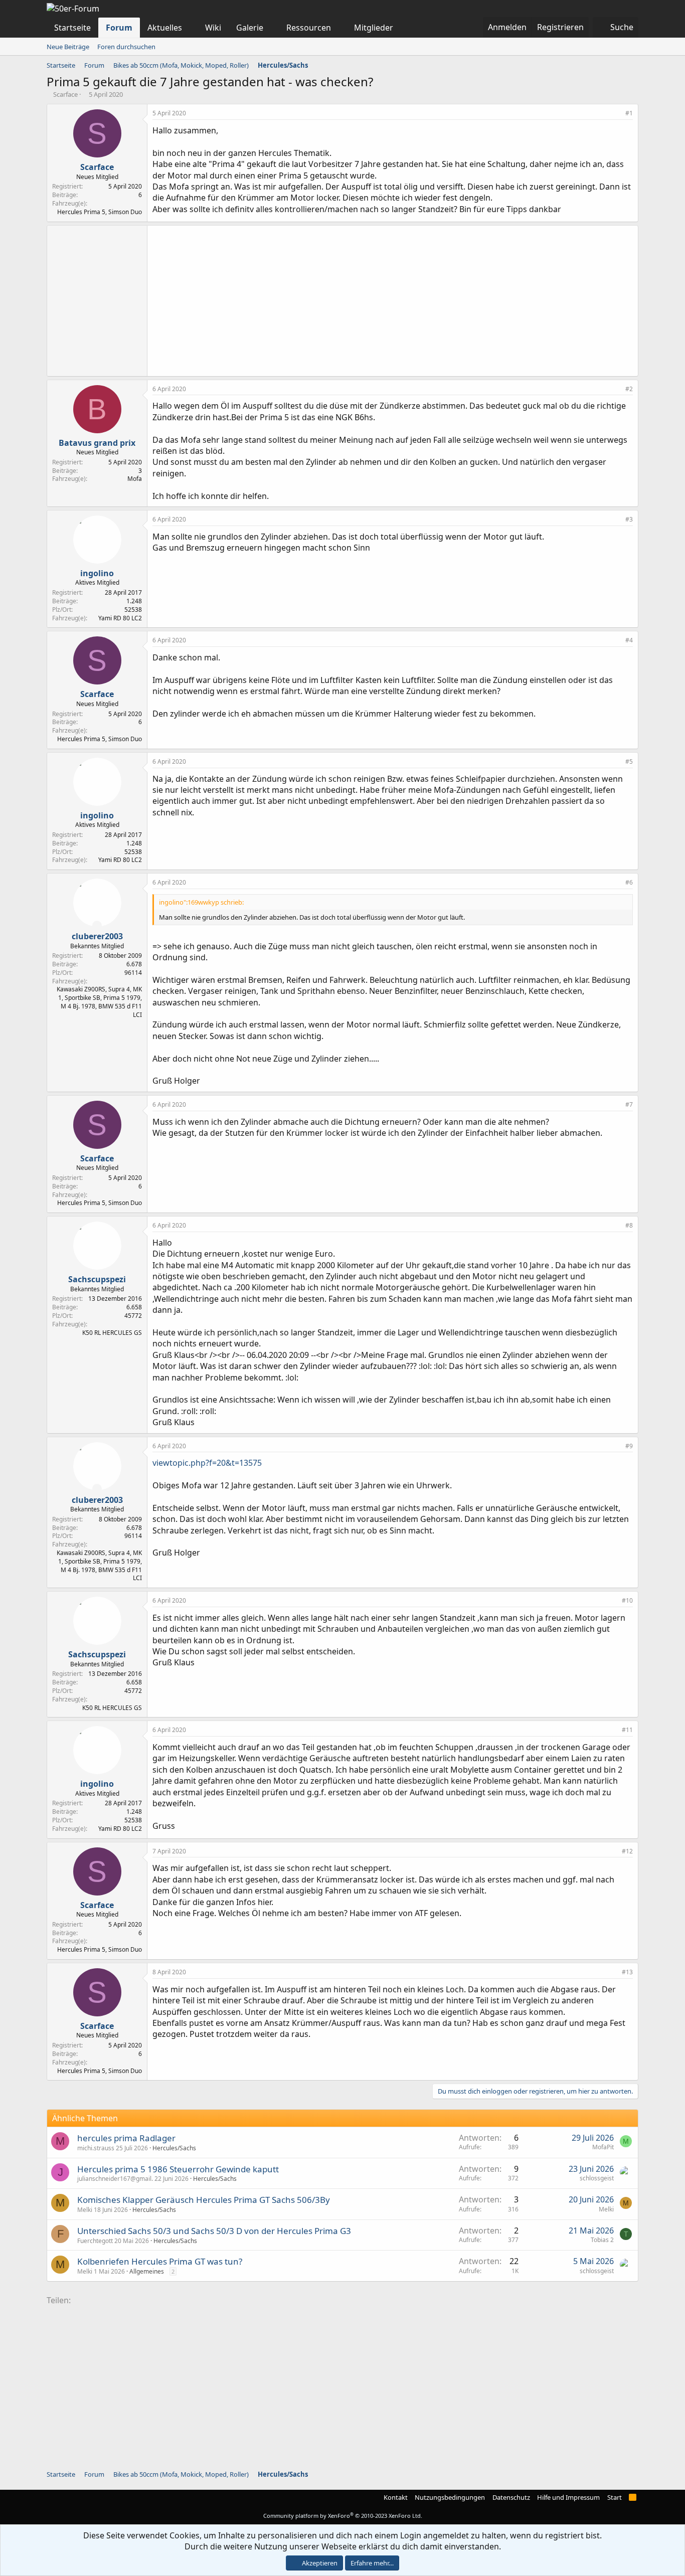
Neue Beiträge (68, 47)
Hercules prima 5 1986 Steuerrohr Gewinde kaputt (178, 2169)
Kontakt (396, 2497)
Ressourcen (309, 28)
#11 (627, 1730)
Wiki (213, 28)
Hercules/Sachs (174, 2148)
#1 (629, 113)
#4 (629, 640)
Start (615, 2497)
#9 (629, 1446)
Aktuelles (165, 28)
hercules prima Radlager (126, 2138)
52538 (133, 610)
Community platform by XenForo (343, 2516)
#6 (629, 882)
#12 (627, 1851)
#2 (629, 389)
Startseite (72, 28)
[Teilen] (616, 114)
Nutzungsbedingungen (450, 2497)
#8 (629, 1225)
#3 (629, 519)
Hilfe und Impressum (568, 2497)
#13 (627, 1972)
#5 (629, 761)
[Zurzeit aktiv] (97, 925)
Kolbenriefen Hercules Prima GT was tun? (160, 2261)
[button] (190, 28)
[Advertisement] (393, 301)
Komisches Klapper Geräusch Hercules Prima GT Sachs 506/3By (204, 2200)
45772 (133, 1316)
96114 (133, 973)
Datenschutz (511, 2497)
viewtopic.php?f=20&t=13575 (207, 1463)
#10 (627, 1600)
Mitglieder (374, 28)
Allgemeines (147, 2271)
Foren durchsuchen (126, 47)
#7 (629, 1104)
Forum (119, 28)
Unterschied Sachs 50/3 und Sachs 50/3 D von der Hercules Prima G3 (214, 2231)
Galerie (250, 28)
